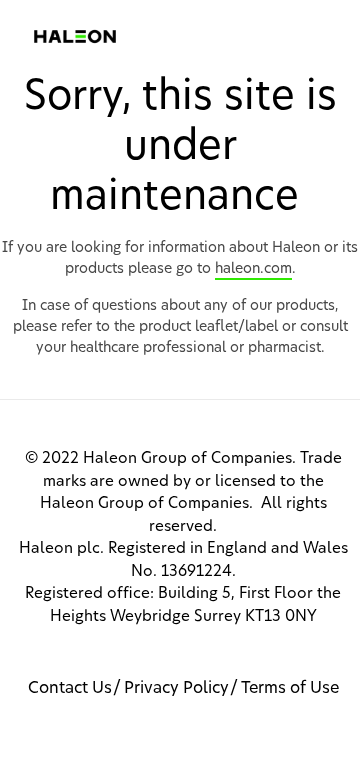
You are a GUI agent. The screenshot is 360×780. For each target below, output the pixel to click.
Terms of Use (290, 688)
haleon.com (253, 269)
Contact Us (70, 688)
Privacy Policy (176, 688)
